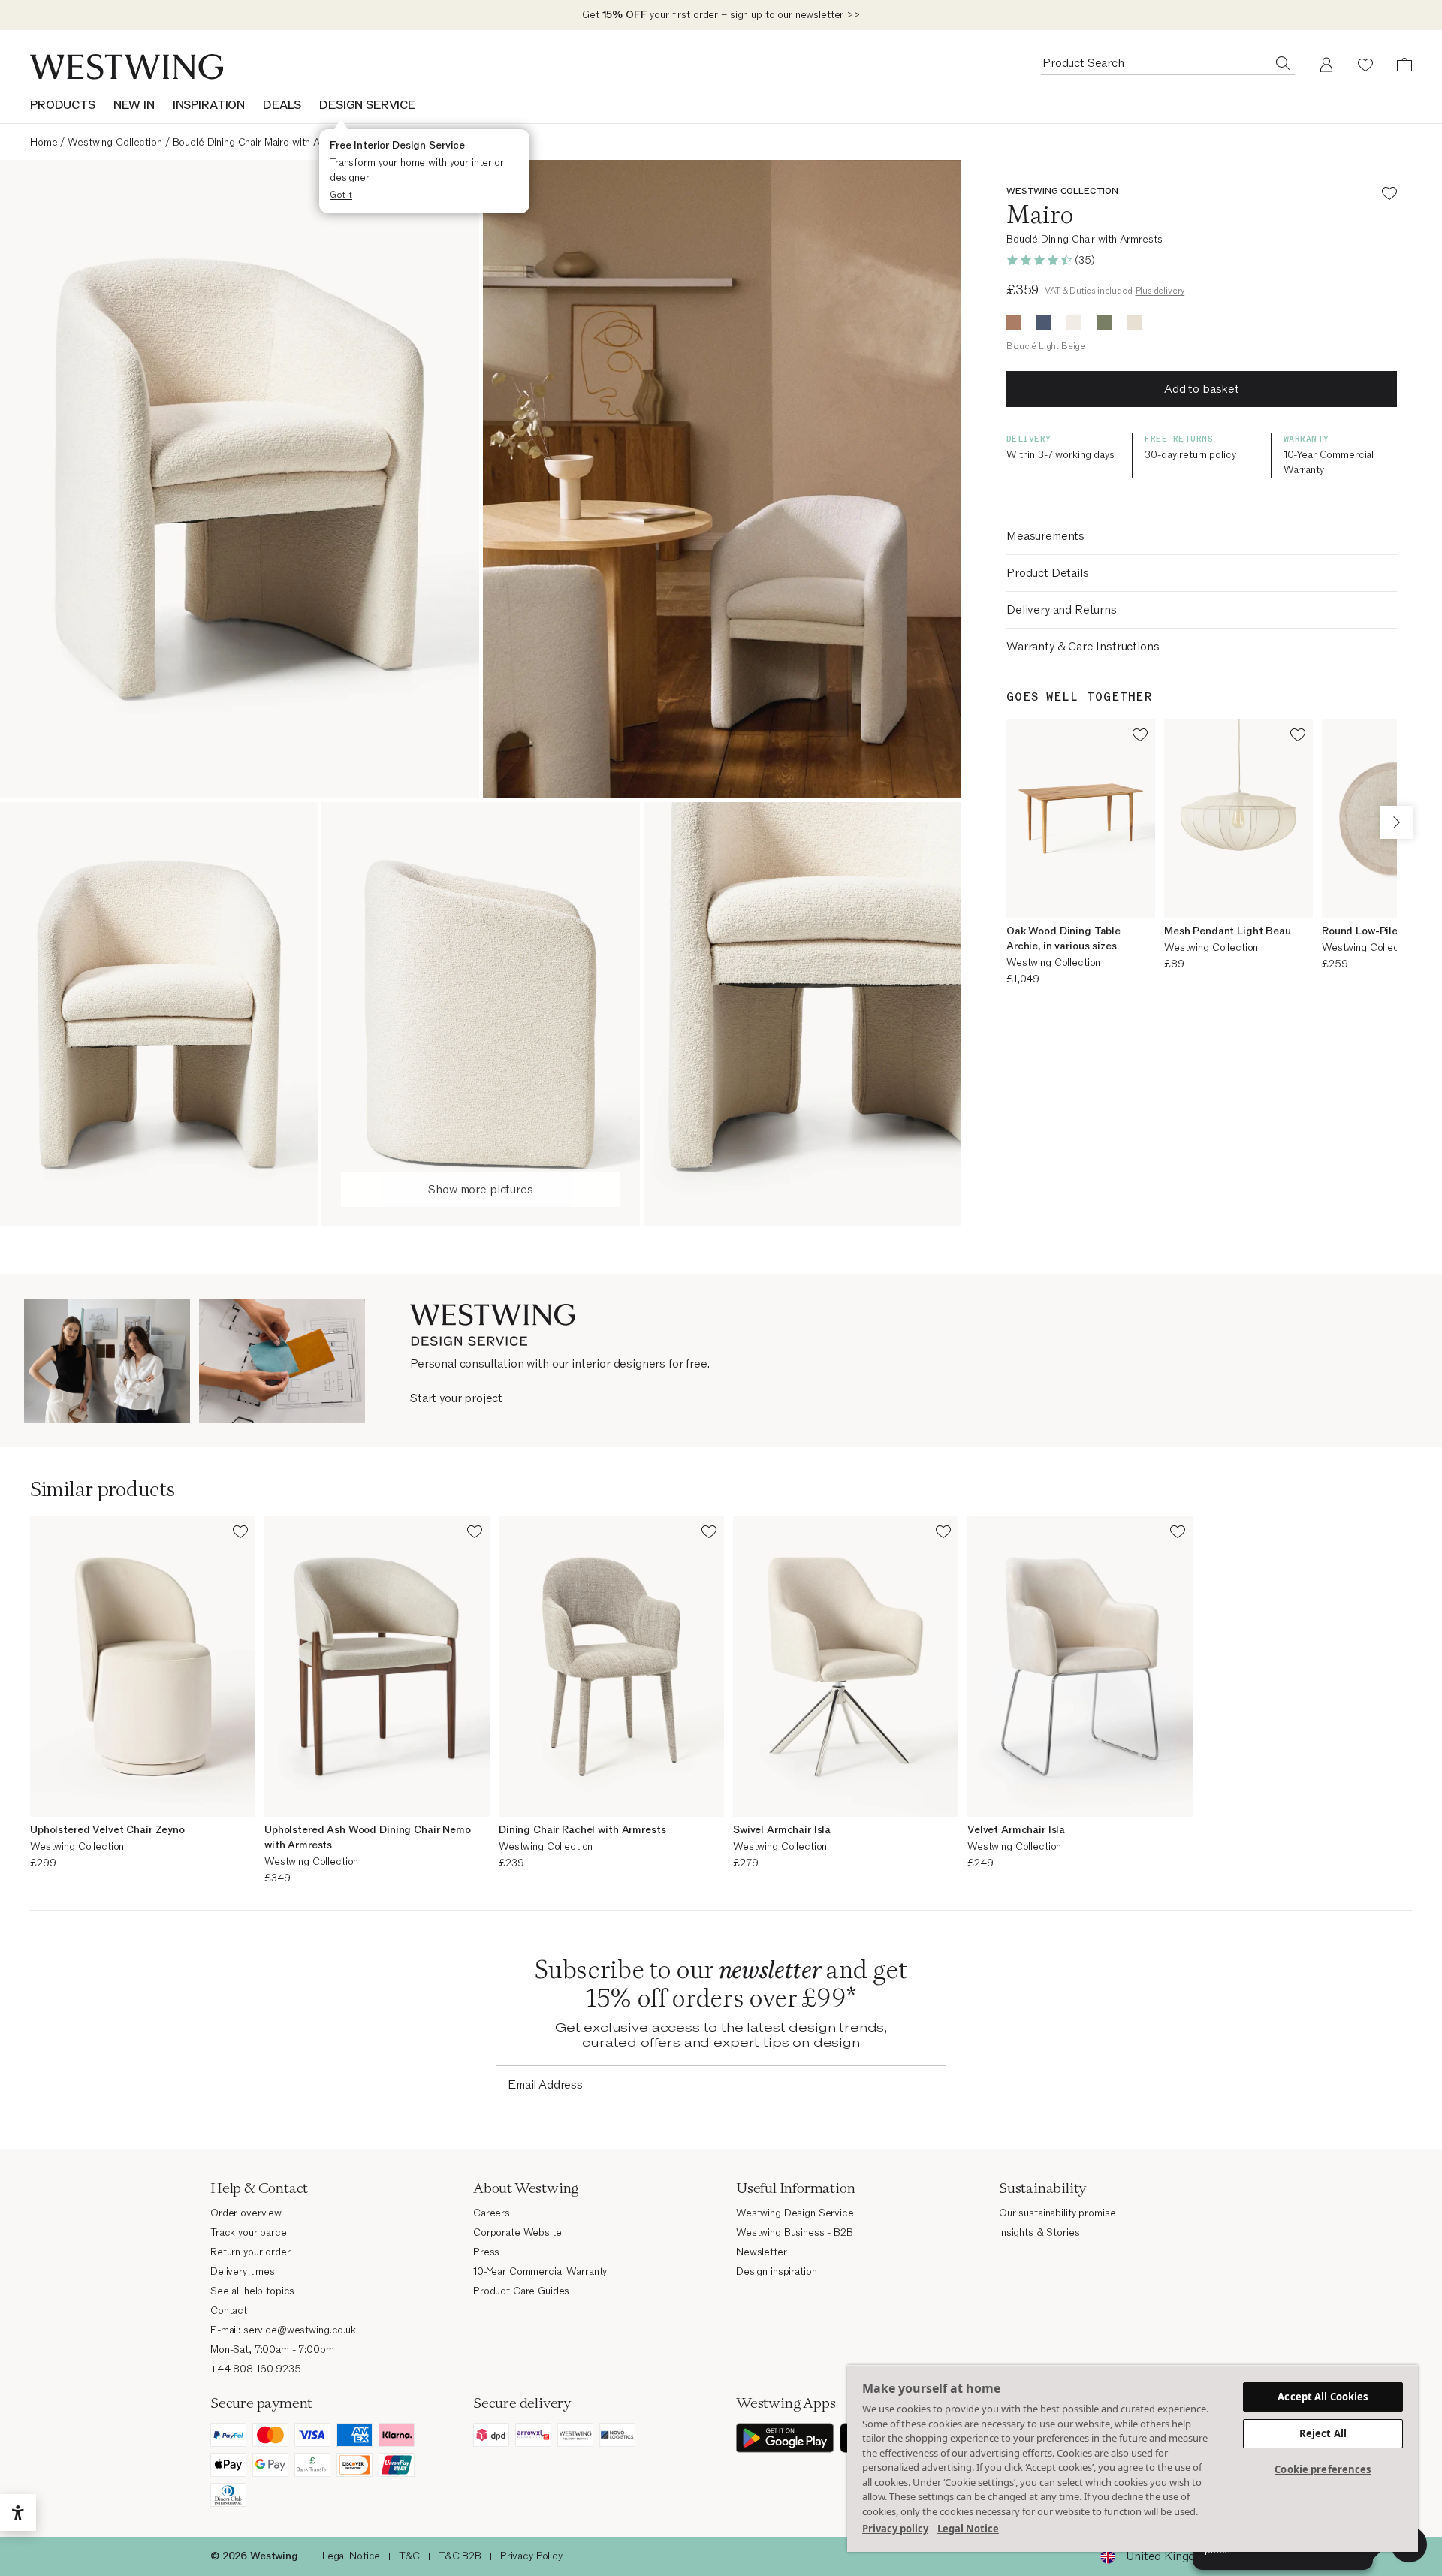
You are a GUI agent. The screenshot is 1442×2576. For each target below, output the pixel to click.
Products (63, 105)
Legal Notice (351, 2556)
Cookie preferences (1323, 2469)
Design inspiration (776, 2271)
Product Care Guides (521, 2291)
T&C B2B (460, 2556)
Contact (229, 2311)
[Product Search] (1283, 62)
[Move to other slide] (1397, 822)
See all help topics (252, 2291)
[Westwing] (127, 67)
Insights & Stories (1039, 2232)
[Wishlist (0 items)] (1365, 65)
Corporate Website (517, 2232)
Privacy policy (895, 2529)
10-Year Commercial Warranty (540, 2271)
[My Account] (1326, 65)
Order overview (246, 2213)
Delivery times (243, 2271)
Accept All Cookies (1323, 2397)
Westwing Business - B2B (795, 2232)
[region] (1133, 2458)
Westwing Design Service (795, 2213)
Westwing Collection (115, 142)
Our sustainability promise (1057, 2213)
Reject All (1323, 2433)
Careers (492, 2213)
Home (44, 142)
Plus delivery (1160, 291)
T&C (409, 2556)
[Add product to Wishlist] (1389, 196)
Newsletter (762, 2252)
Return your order (250, 2252)
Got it (341, 195)
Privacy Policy (531, 2556)
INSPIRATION (209, 105)
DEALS (282, 105)
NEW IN (134, 105)
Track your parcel (250, 2232)
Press (486, 2252)
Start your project (456, 1398)
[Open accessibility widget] (18, 2513)
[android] (785, 2438)
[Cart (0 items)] (1404, 65)
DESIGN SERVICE (367, 105)
